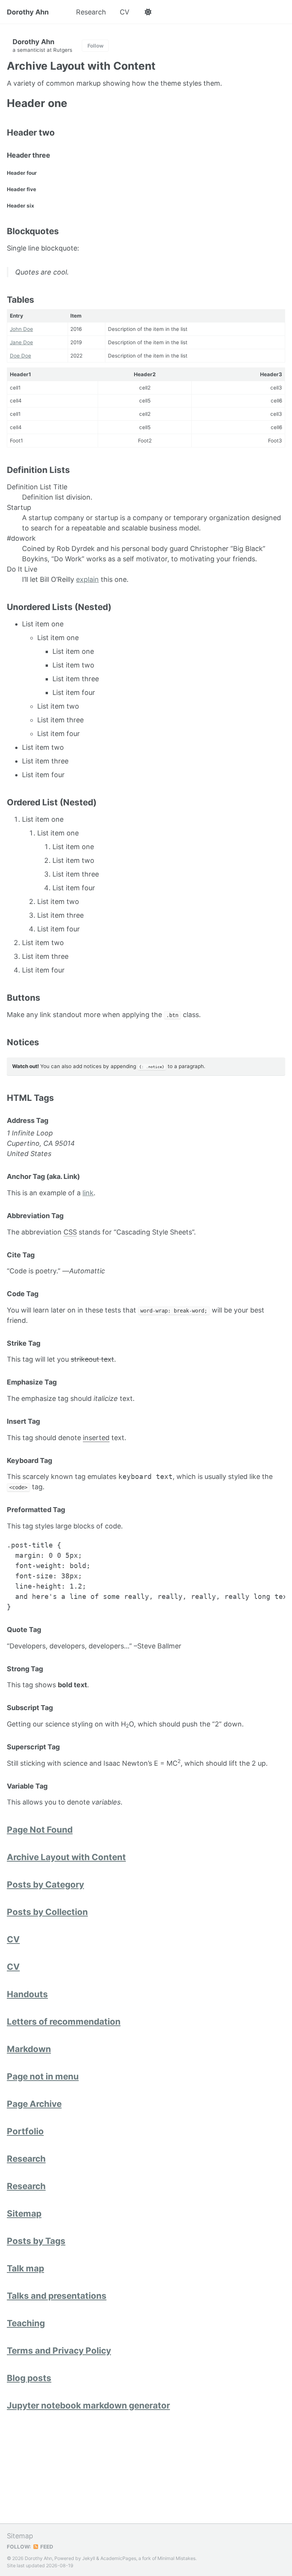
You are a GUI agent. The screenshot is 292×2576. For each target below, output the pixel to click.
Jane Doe (21, 342)
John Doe (21, 329)
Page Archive (34, 2104)
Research (91, 12)
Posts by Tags (36, 2241)
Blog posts (29, 2378)
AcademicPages (118, 2558)
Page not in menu (43, 2076)
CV (125, 12)
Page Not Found (40, 1829)
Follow (95, 46)
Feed (46, 2547)
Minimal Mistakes (176, 2558)
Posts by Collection (47, 1912)
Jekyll (89, 2558)
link (88, 1193)
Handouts (27, 1994)
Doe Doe (21, 356)
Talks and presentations (57, 2296)
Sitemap (24, 2213)
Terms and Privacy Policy (59, 2350)
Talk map (25, 2268)
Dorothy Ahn (28, 12)
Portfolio (25, 2131)
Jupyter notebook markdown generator (88, 2405)
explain (87, 579)
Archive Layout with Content (66, 1857)
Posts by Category (45, 1884)
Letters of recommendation (64, 2021)
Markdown (29, 2049)
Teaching (26, 2323)
